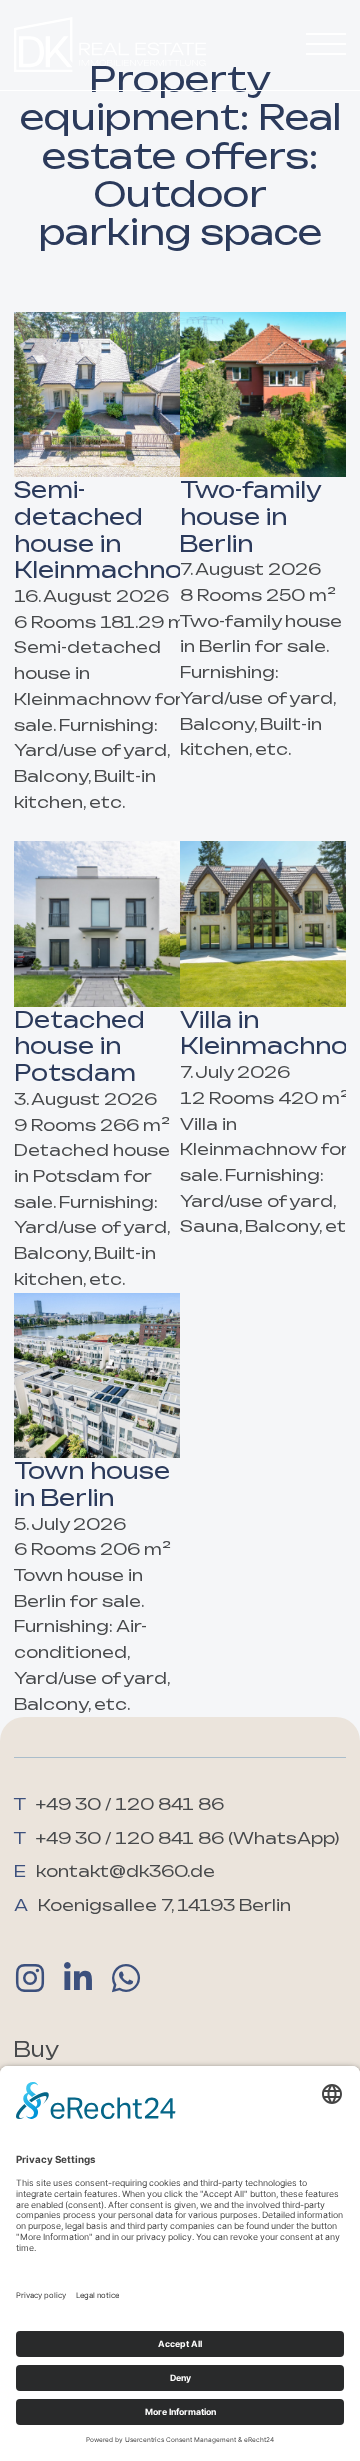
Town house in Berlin (92, 1484)
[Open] (326, 45)
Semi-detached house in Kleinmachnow (109, 529)
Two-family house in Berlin (250, 516)
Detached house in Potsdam (79, 1046)
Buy (36, 2049)
